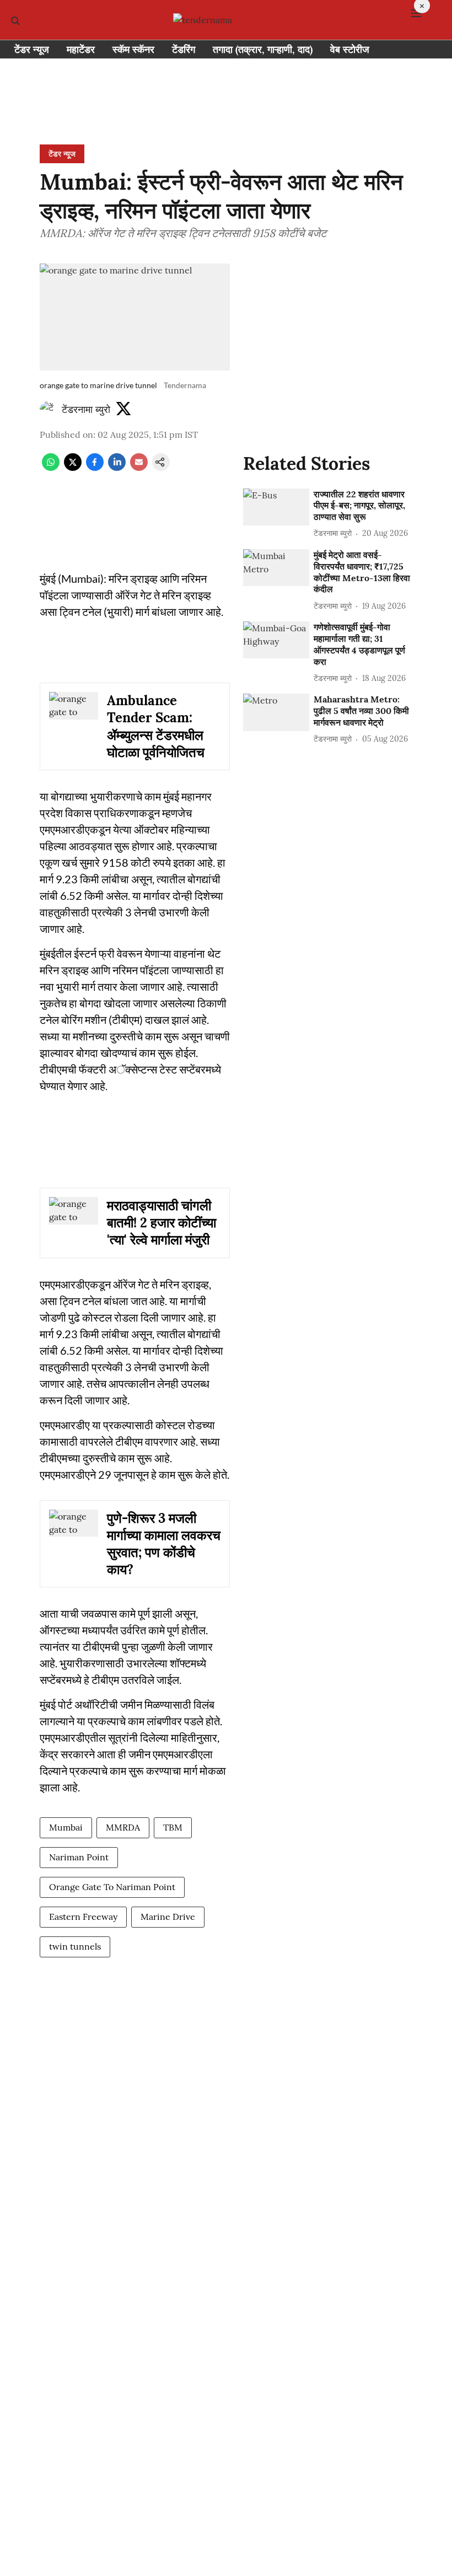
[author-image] (49, 410)
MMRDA (123, 1827)
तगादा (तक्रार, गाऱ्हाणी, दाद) (263, 49)
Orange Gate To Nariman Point (112, 1887)
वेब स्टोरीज (350, 49)
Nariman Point (79, 1857)
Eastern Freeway (83, 1917)
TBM (173, 1827)
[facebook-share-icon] (95, 468)
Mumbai (66, 1827)
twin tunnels (75, 1946)
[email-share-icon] (139, 468)
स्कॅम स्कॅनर (133, 49)
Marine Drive (168, 1917)
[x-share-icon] (73, 468)
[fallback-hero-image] (276, 507)
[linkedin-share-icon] (117, 468)
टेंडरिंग (184, 49)
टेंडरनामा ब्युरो (86, 409)
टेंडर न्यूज (32, 49)
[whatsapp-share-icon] (51, 468)
